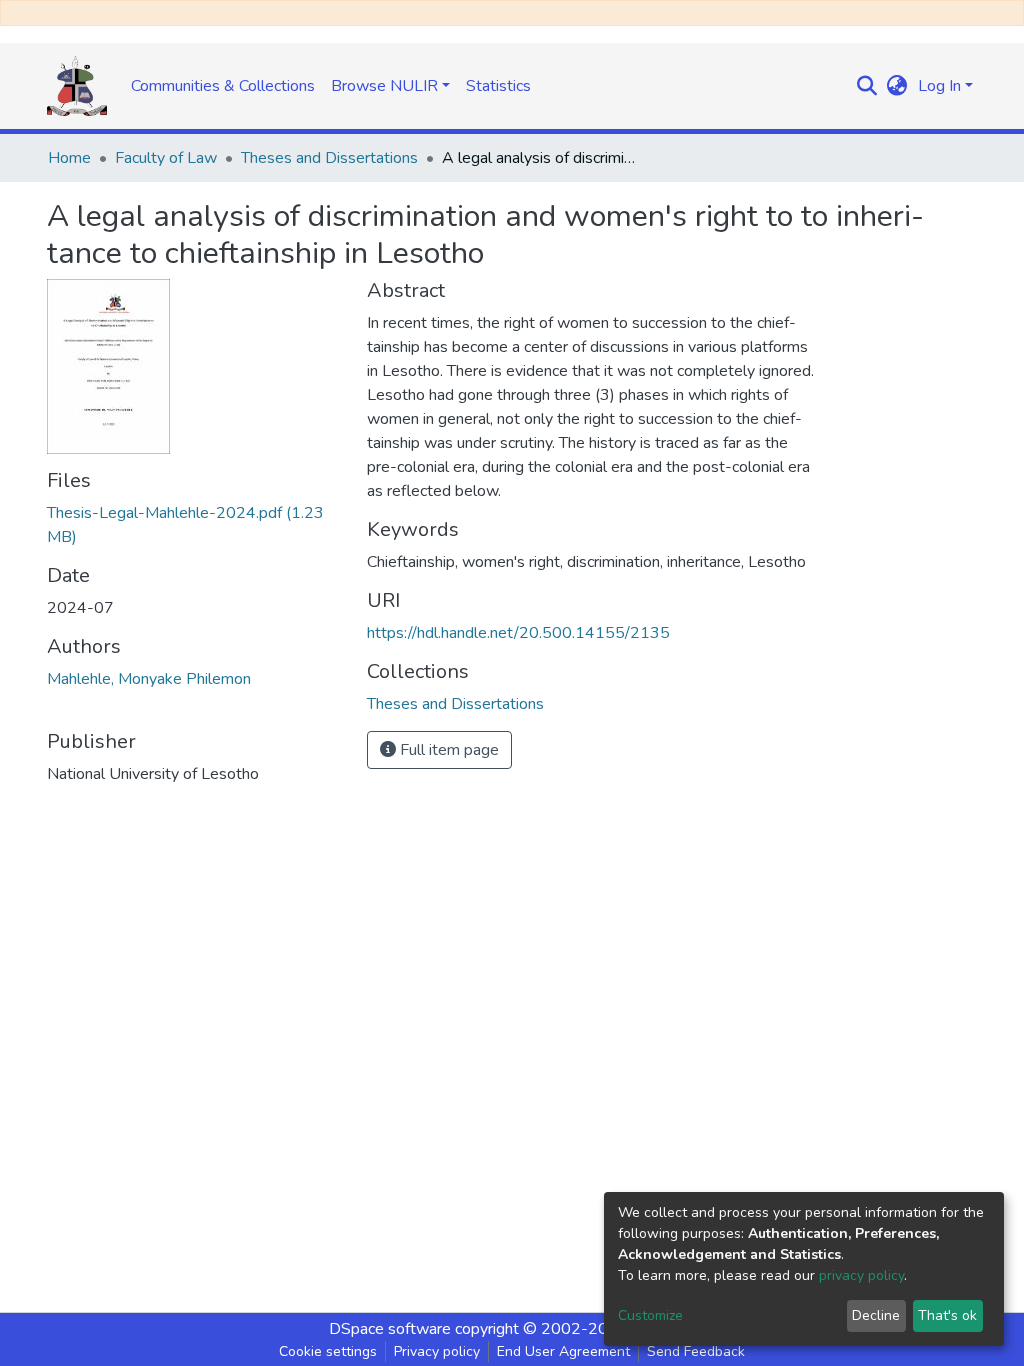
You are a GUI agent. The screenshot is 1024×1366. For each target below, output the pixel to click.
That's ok (947, 1315)
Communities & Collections (223, 86)
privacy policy (861, 1275)
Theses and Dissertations (329, 158)
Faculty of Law (166, 158)
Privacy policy (437, 1351)
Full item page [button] (447, 750)
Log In (939, 86)
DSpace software (390, 1329)
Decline (876, 1315)
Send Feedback (696, 1351)
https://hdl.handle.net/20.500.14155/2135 (518, 633)
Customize (650, 1315)
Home (69, 158)
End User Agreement (563, 1351)
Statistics (498, 86)
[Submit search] (867, 86)
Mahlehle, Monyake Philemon (149, 679)
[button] (897, 86)
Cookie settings (328, 1351)
